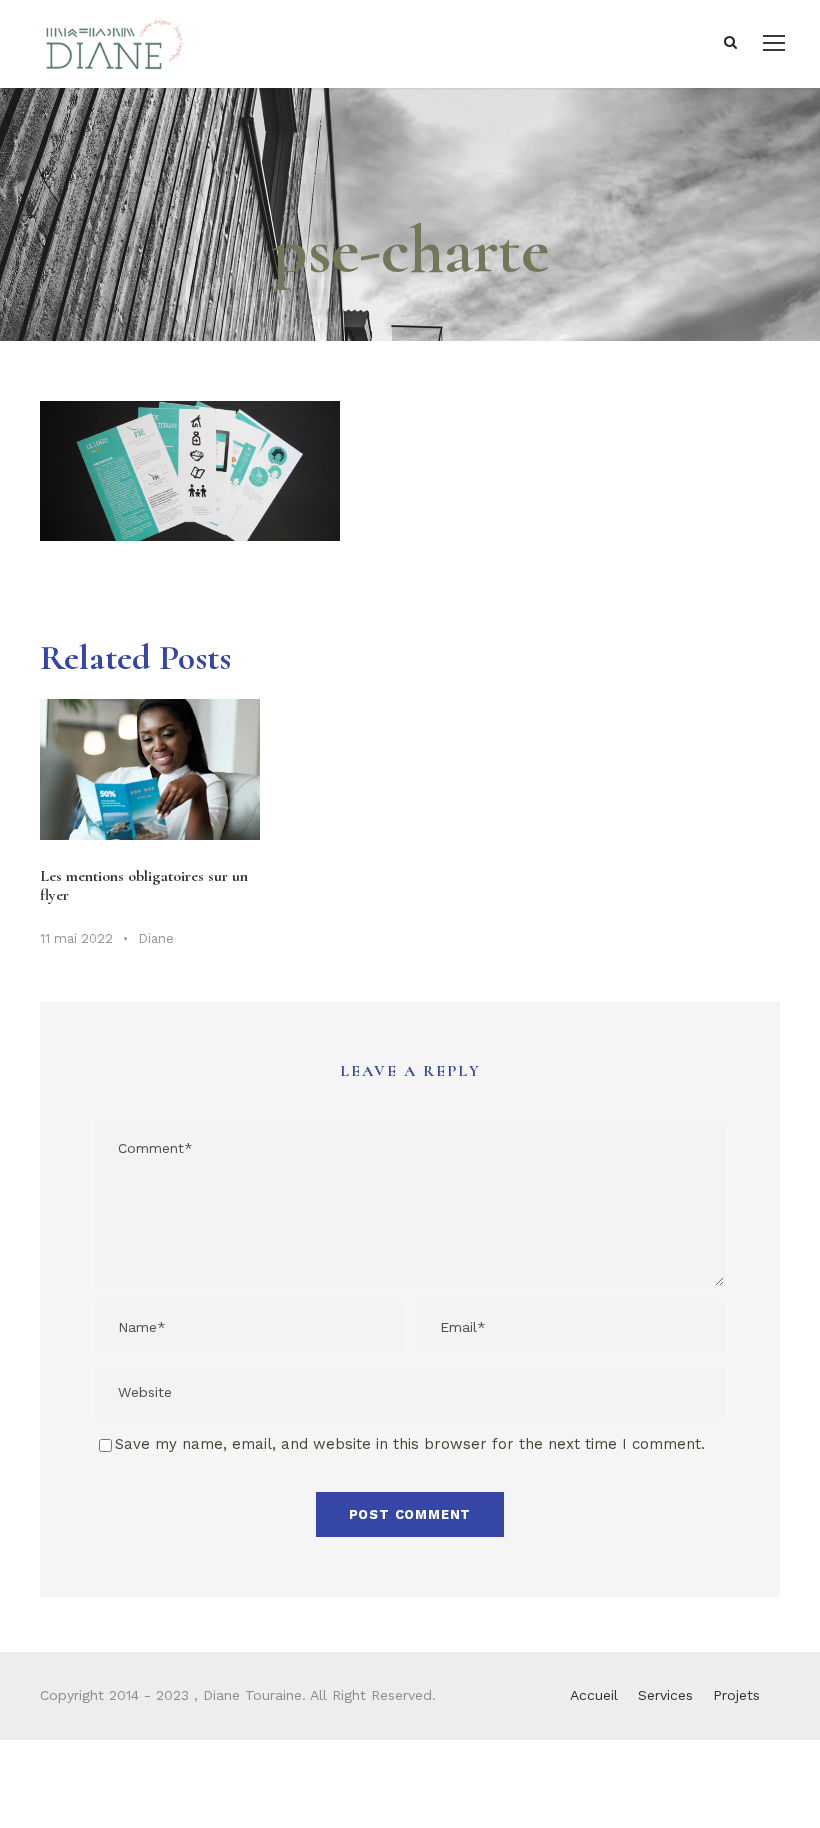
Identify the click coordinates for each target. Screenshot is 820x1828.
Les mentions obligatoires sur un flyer (144, 885)
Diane (156, 938)
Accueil (594, 1695)
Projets (736, 1695)
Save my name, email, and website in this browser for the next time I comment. (410, 1444)
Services (665, 1695)
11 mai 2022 (76, 938)
